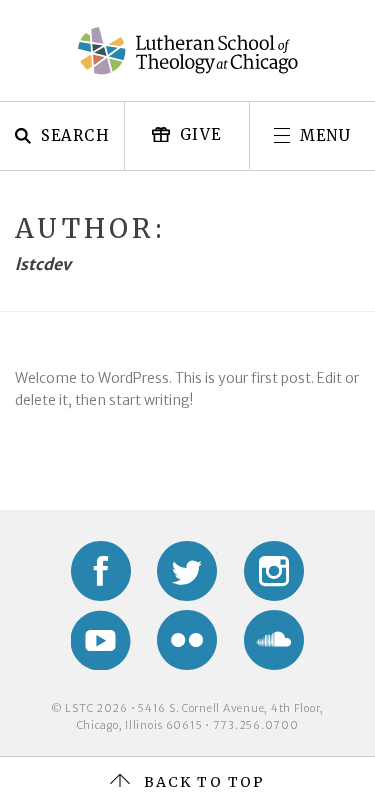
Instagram (274, 571)
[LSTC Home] (188, 51)
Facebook (101, 571)
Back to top (204, 782)
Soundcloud (274, 640)
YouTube (101, 640)
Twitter (187, 571)
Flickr (187, 640)
